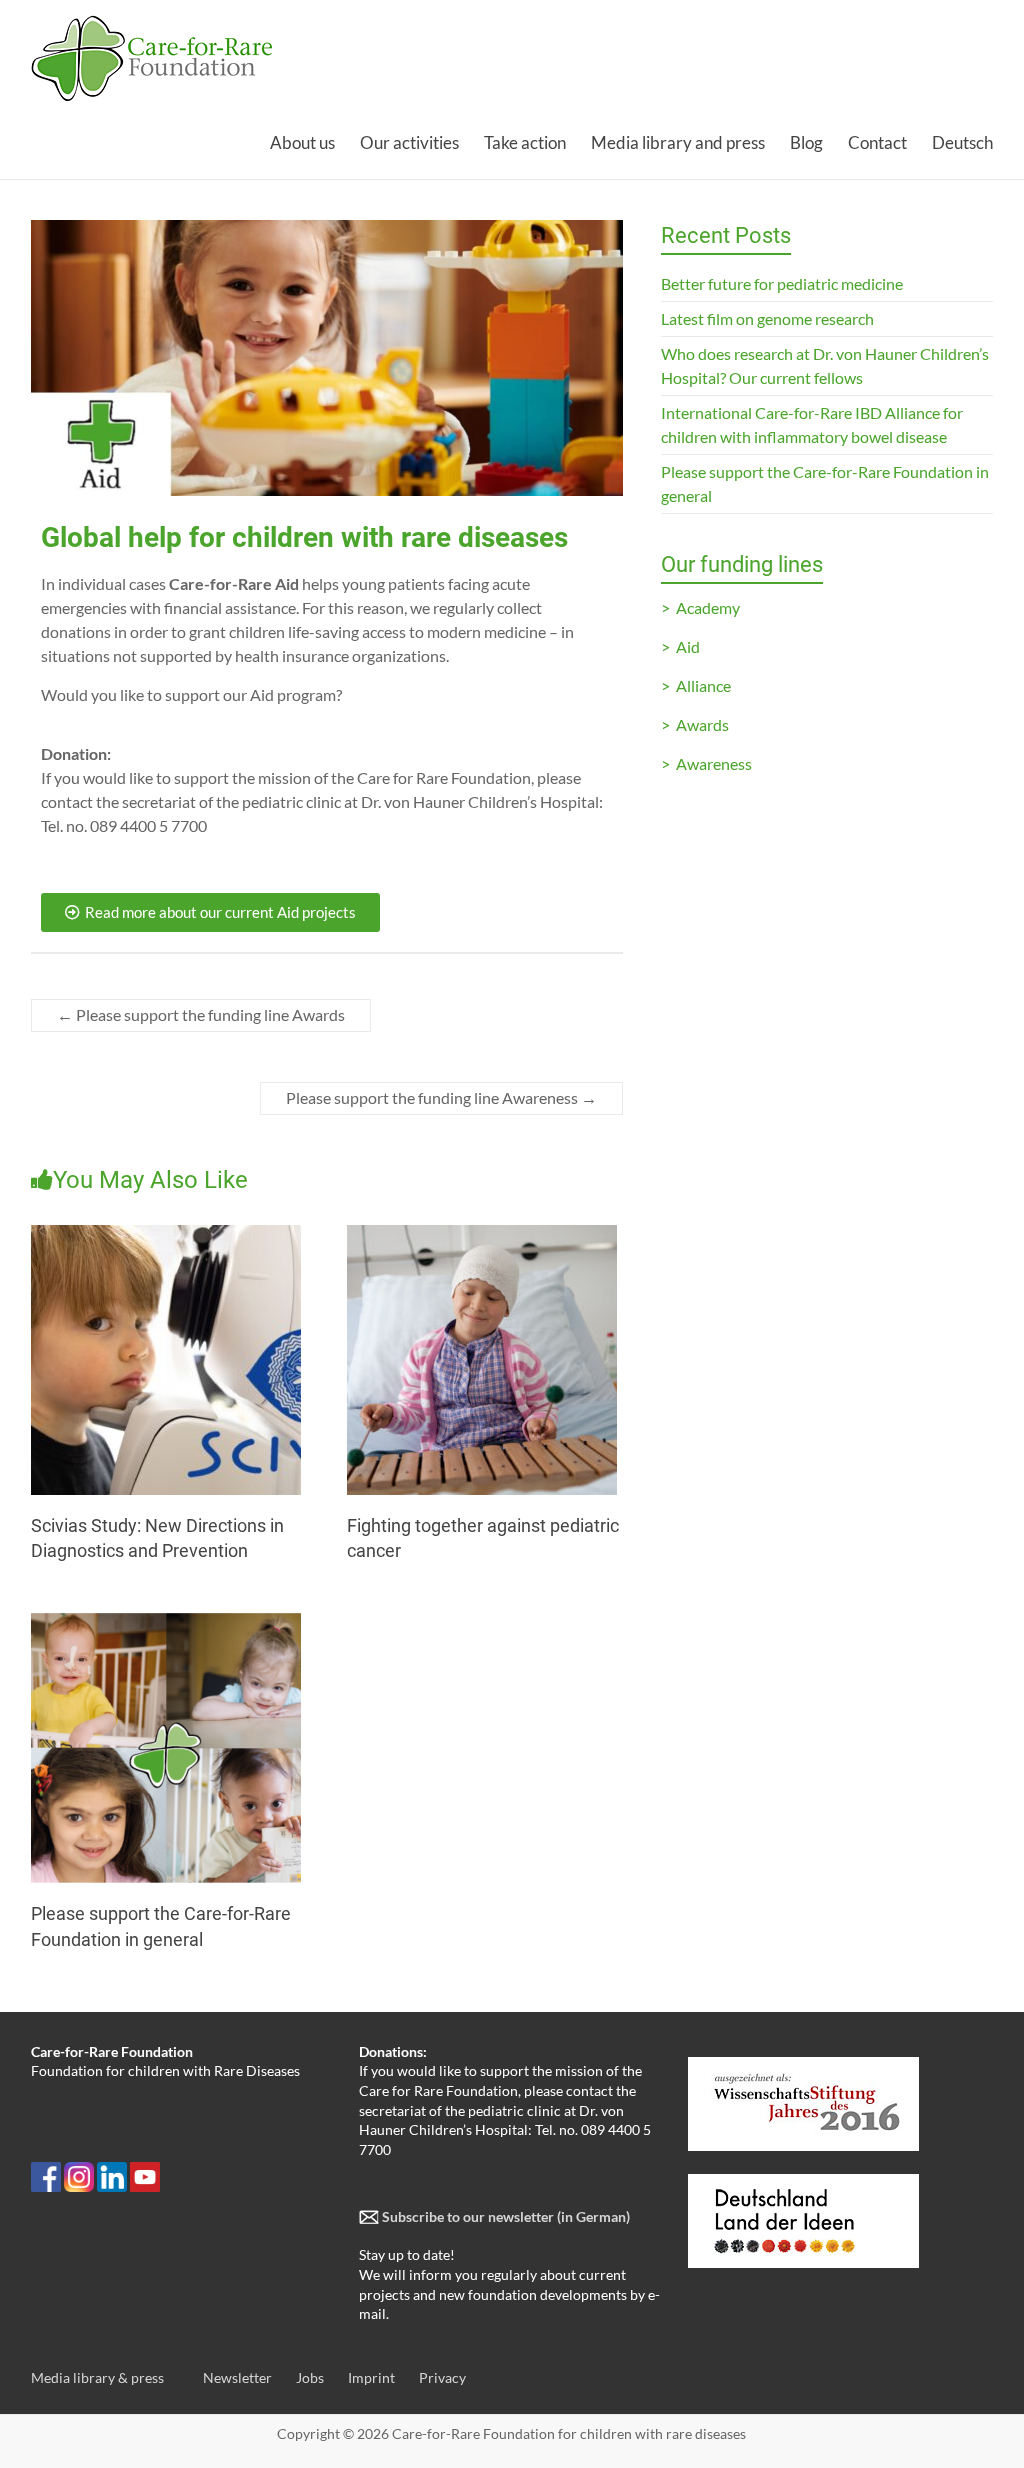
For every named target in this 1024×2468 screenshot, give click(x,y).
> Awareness (706, 763)
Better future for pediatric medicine (782, 283)
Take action (525, 142)
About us (302, 142)
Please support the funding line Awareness (441, 1097)
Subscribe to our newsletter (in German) (504, 2216)
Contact (877, 142)
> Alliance (696, 685)
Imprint (371, 2377)
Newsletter (237, 2377)
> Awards (695, 724)
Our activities (409, 142)
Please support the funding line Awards (201, 1014)
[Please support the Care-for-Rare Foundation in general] (166, 1622)
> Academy (700, 607)
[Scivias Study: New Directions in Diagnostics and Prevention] (166, 1234)
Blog (806, 142)
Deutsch (962, 142)
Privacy (442, 2377)
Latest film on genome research (767, 318)
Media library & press (97, 2377)
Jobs (310, 2377)
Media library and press (678, 142)
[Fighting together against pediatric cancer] (482, 1234)
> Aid (680, 646)
